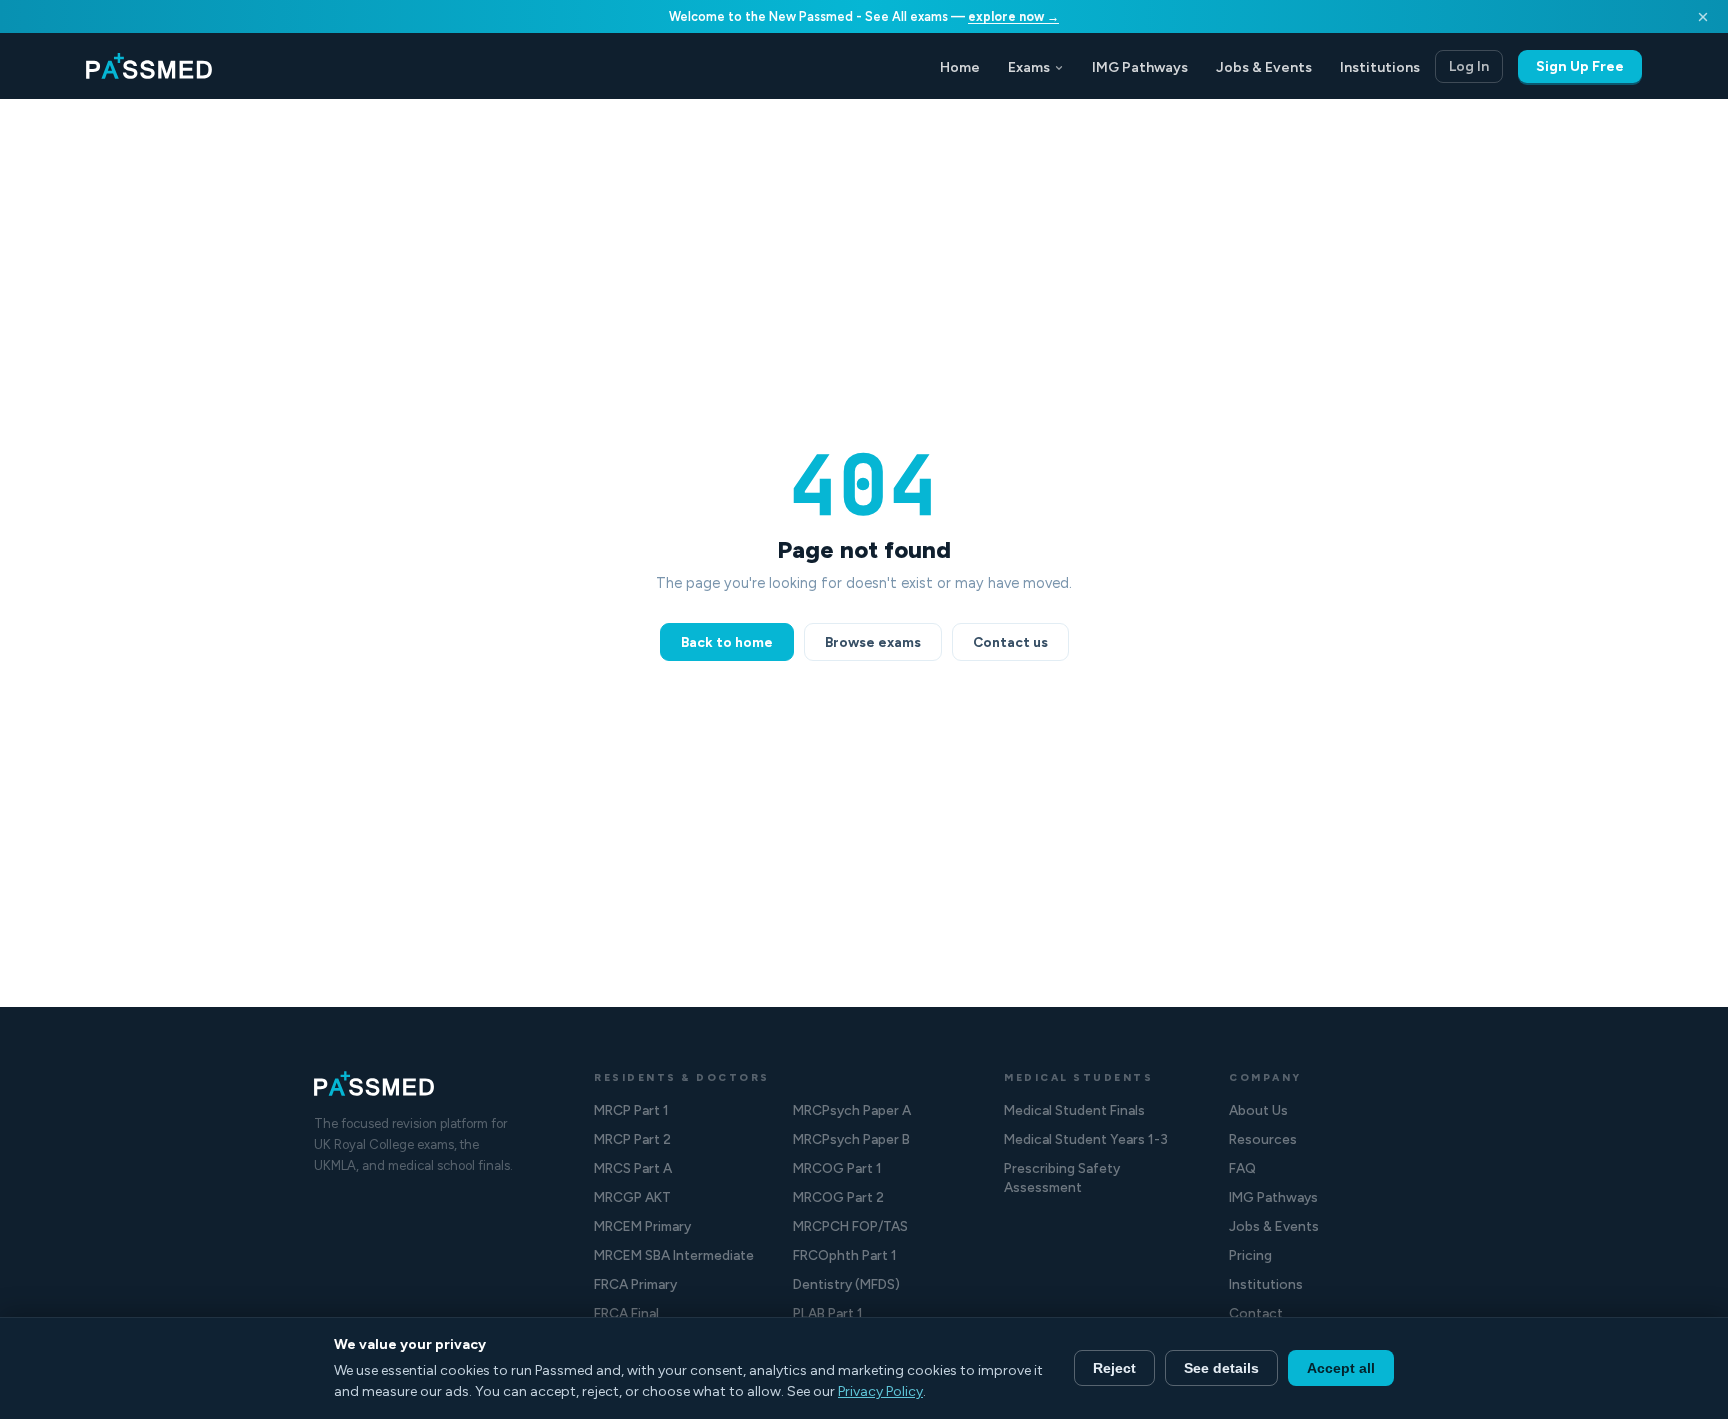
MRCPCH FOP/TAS (850, 1226)
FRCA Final (626, 1313)
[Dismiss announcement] (1703, 17)
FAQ (1242, 1168)
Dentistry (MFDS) (846, 1284)
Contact (1256, 1313)
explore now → (1013, 16)
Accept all (1341, 1368)
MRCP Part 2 (632, 1139)
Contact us (1010, 642)
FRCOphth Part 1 (845, 1255)
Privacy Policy (880, 1391)
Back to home (727, 642)
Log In (1469, 66)
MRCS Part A (633, 1168)
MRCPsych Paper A (852, 1110)
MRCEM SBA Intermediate (674, 1255)
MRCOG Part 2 (838, 1197)
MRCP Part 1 (631, 1110)
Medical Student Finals (1074, 1110)
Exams (1029, 67)
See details (1221, 1368)
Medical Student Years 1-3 (1086, 1139)
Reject (1114, 1368)
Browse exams (873, 642)
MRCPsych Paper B (851, 1139)
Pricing (1250, 1255)
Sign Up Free (1580, 66)
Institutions (1380, 67)
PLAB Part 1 (828, 1313)
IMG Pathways (1140, 67)
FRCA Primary (635, 1284)
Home (960, 67)
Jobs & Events (1264, 67)
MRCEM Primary (642, 1226)
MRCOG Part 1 (837, 1168)
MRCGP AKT (632, 1197)
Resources (1263, 1139)
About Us (1258, 1110)
